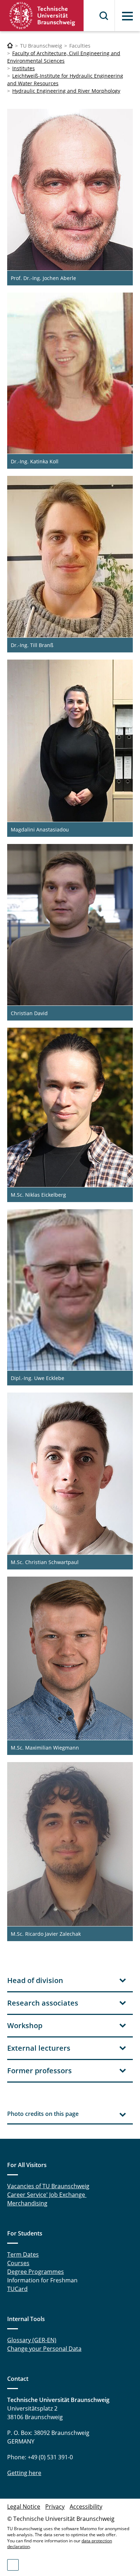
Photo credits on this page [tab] (43, 2114)
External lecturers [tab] (39, 2048)
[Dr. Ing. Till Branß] (70, 557)
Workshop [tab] (25, 2025)
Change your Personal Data (44, 2349)
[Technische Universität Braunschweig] (42, 16)
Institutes (24, 68)
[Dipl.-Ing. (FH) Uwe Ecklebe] (70, 1290)
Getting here (24, 2473)
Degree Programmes (36, 2272)
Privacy (55, 2507)
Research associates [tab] (43, 2003)
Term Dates (23, 2254)
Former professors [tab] (39, 2071)
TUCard (17, 2289)
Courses (18, 2263)
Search (104, 16)
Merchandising (27, 2203)
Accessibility (86, 2507)
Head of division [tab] (35, 1980)
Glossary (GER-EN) (32, 2340)
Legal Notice (24, 2507)
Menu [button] (127, 16)
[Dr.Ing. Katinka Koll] (70, 373)
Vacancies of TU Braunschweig (48, 2186)
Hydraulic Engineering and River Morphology (66, 91)
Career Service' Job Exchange (47, 2195)
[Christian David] (70, 925)
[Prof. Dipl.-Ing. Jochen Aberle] (70, 190)
